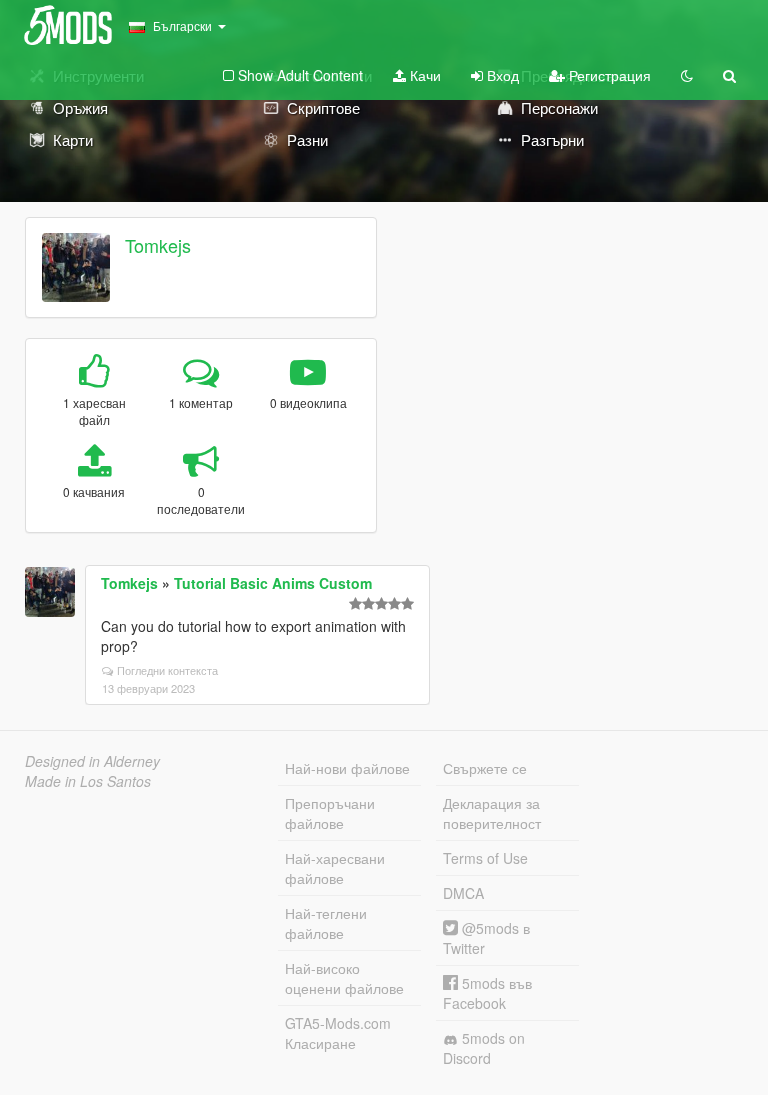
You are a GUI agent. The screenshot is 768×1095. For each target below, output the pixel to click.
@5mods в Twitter (486, 938)
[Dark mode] (687, 75)
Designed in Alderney (92, 761)
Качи (423, 75)
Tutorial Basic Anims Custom (273, 583)
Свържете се (485, 768)
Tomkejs (158, 245)
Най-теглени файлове (326, 923)
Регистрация (608, 75)
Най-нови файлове (347, 768)
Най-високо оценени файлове (344, 978)
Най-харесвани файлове (335, 868)
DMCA (463, 893)
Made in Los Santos (88, 781)
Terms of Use (485, 858)
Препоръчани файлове (330, 813)
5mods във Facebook (487, 993)
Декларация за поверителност (492, 813)
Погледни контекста (167, 670)
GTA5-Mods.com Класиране (338, 1033)
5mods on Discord (484, 1048)
